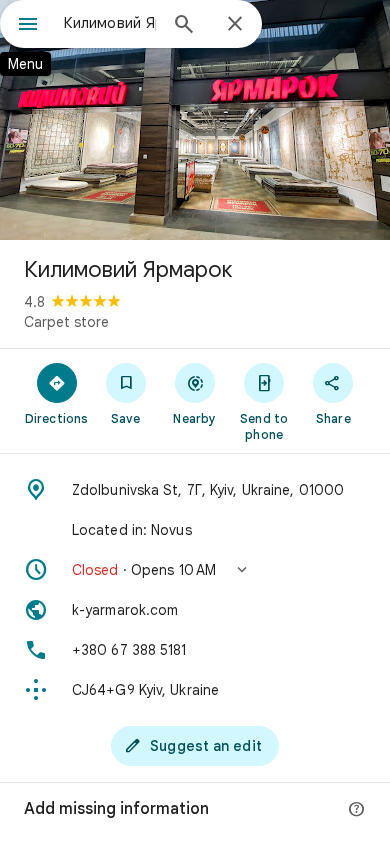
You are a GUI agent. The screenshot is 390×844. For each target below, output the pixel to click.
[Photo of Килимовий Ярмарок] (195, 120)
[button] (195, 570)
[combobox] (110, 23)
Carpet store (66, 322)
